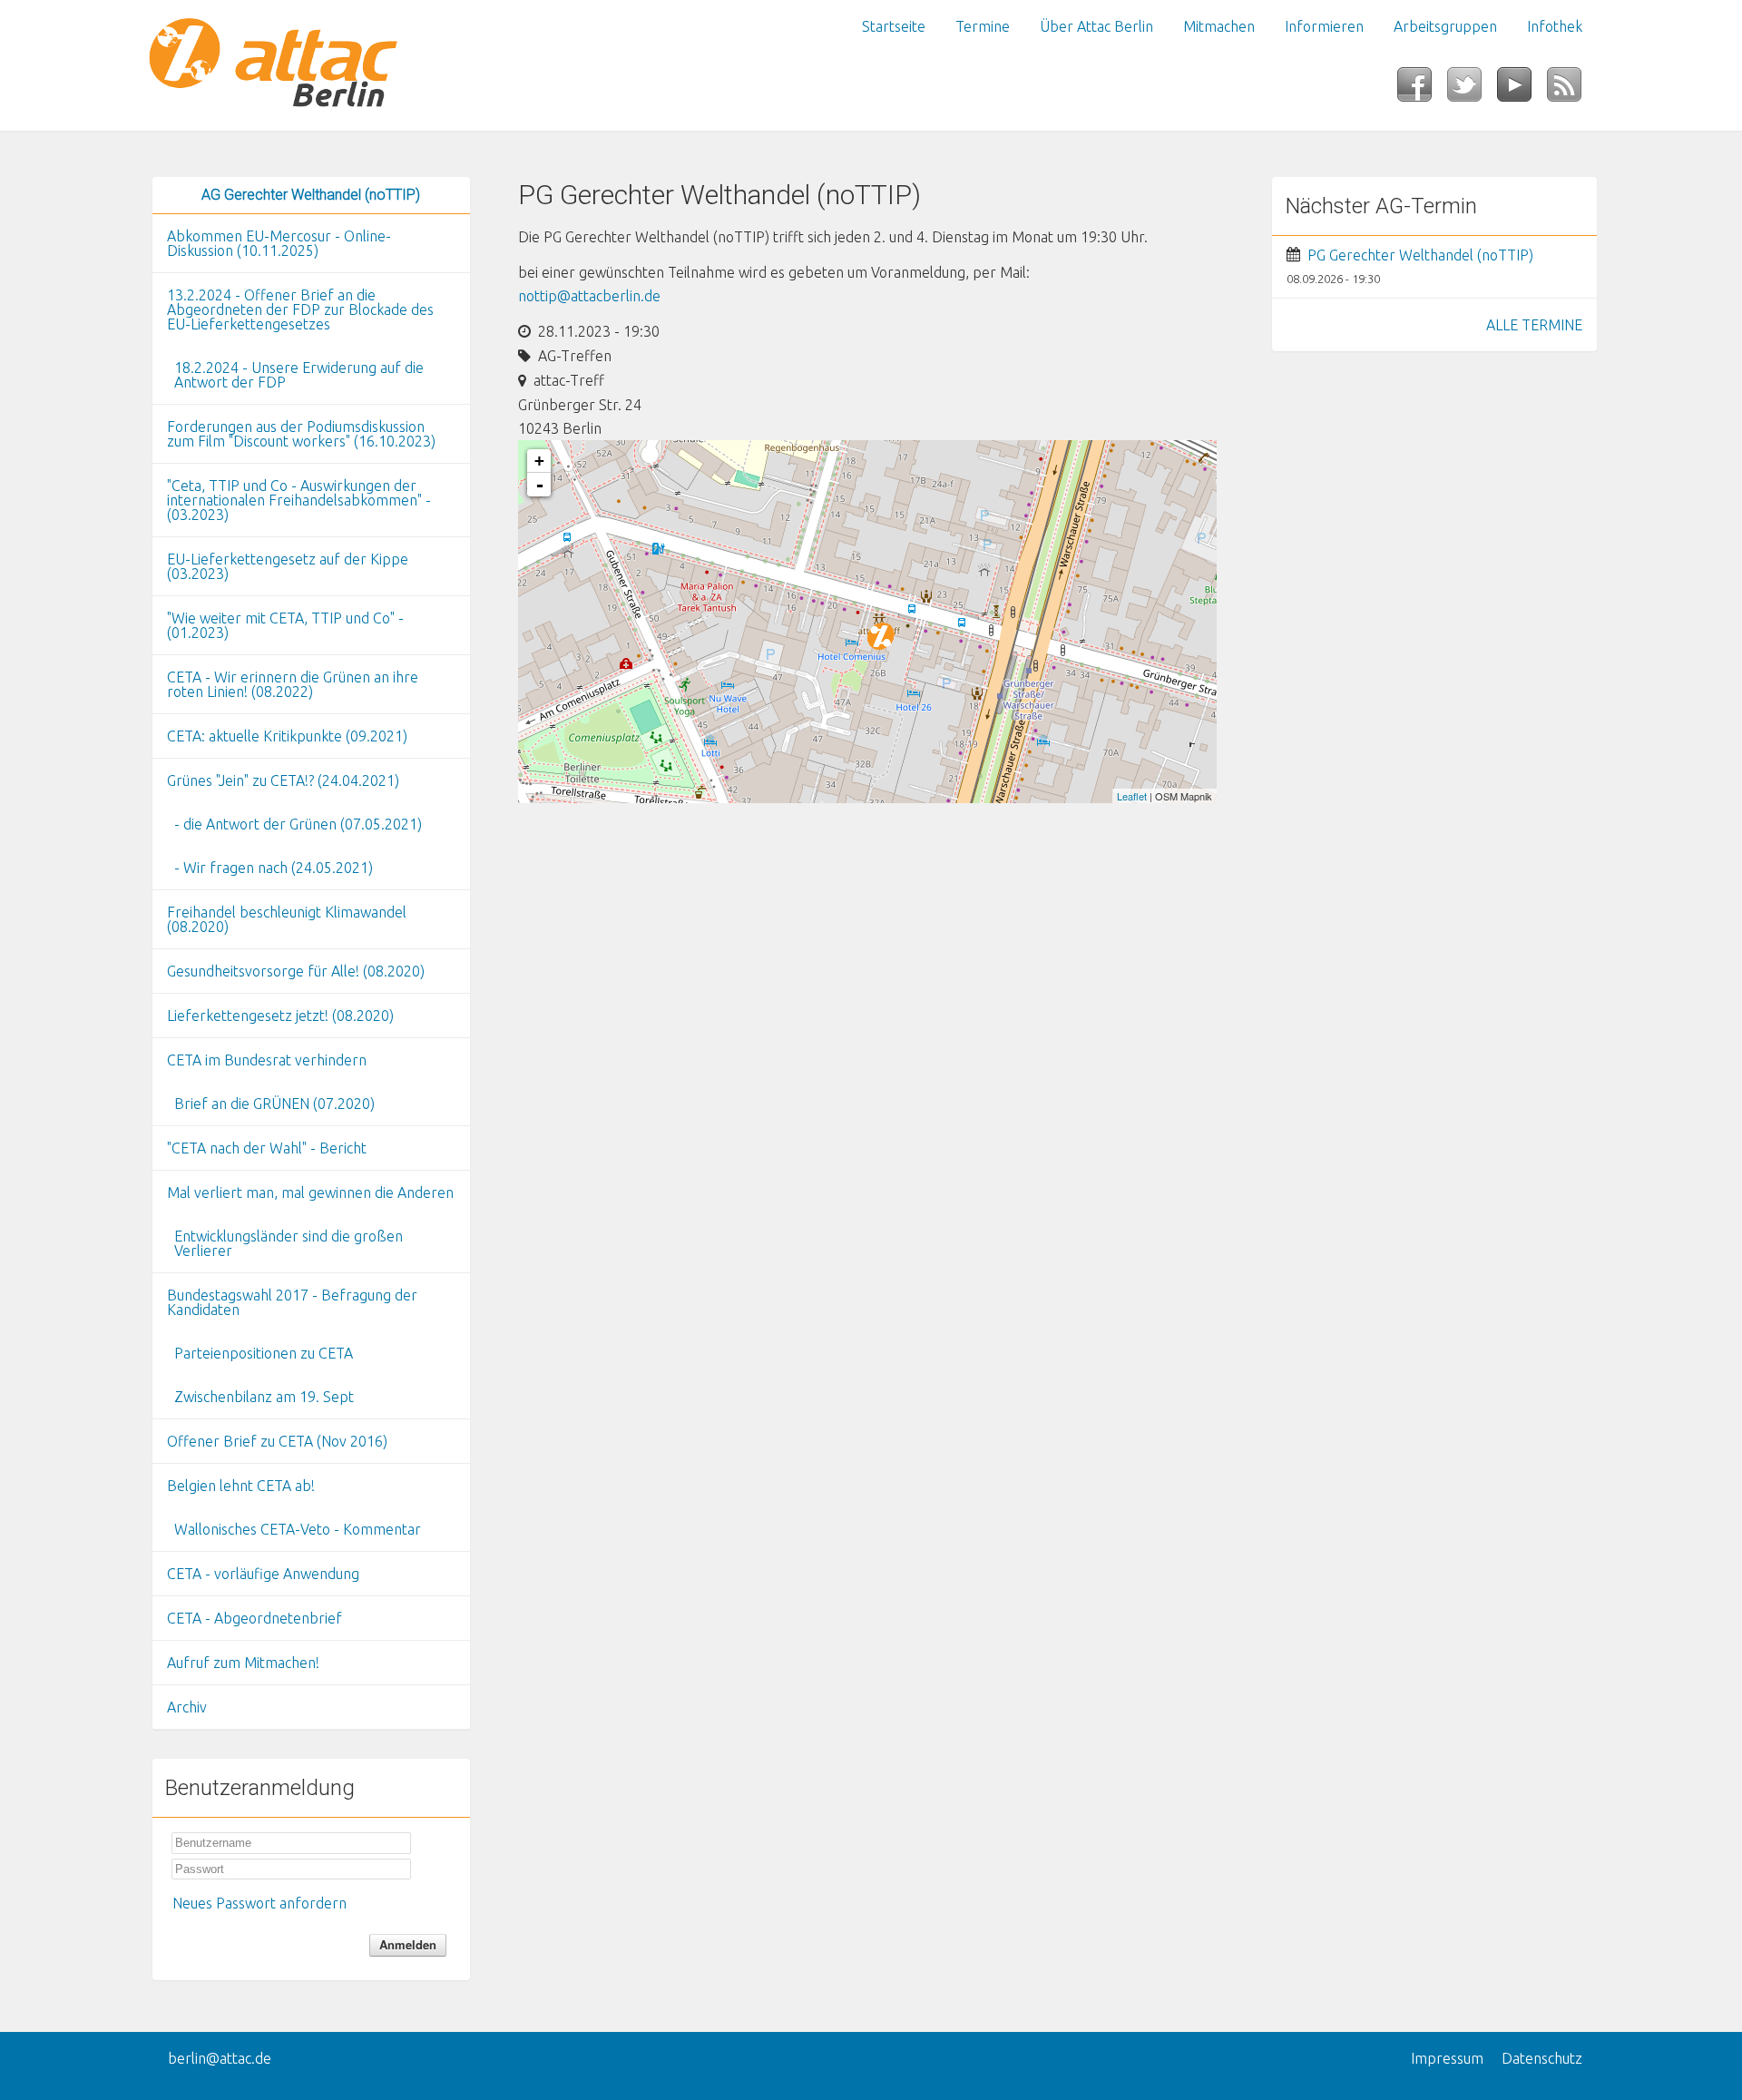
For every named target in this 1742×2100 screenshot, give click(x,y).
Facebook (1422, 90)
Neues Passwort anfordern (259, 1903)
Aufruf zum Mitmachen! (243, 1663)
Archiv (187, 1707)
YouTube (1522, 90)
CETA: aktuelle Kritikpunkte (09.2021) (287, 736)
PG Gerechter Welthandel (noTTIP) (1420, 255)
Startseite (894, 26)
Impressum (1447, 2058)
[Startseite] (311, 65)
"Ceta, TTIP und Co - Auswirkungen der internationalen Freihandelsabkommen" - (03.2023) (299, 500)
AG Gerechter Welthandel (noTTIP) (311, 195)
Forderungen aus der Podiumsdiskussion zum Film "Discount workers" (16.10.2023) (301, 434)
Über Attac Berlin (1096, 26)
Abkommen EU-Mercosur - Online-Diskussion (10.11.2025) (279, 243)
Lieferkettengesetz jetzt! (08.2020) (280, 1016)
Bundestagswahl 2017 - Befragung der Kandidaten (292, 1302)
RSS (1572, 90)
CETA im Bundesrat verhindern (267, 1060)
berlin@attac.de (220, 2058)
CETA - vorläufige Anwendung (263, 1574)
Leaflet (1132, 796)
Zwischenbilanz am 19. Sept (264, 1397)
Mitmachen (1219, 26)
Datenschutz (1542, 2058)
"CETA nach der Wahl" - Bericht (267, 1148)
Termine (983, 26)
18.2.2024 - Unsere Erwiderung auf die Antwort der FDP (299, 375)
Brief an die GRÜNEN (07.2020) (274, 1104)
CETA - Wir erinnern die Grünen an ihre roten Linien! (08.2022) (293, 684)
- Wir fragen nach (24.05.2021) (274, 868)
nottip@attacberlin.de (589, 296)
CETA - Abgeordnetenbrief (254, 1618)
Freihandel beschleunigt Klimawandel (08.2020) (287, 919)
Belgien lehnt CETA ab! (241, 1486)
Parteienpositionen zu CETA (264, 1353)
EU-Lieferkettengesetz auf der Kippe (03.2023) (288, 566)
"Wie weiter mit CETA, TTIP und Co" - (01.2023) (285, 625)
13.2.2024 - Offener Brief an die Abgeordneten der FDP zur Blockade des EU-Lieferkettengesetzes (300, 309)
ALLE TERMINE (1534, 325)
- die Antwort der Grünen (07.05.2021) (298, 824)
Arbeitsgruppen (1445, 26)
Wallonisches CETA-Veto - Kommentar (298, 1529)
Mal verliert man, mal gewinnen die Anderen (310, 1192)
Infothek (1555, 26)
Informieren (1324, 26)
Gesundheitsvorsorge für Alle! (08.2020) (296, 971)
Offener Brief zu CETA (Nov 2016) (277, 1441)
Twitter (1472, 90)
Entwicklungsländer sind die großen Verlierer (289, 1243)
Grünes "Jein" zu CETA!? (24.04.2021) (283, 780)
